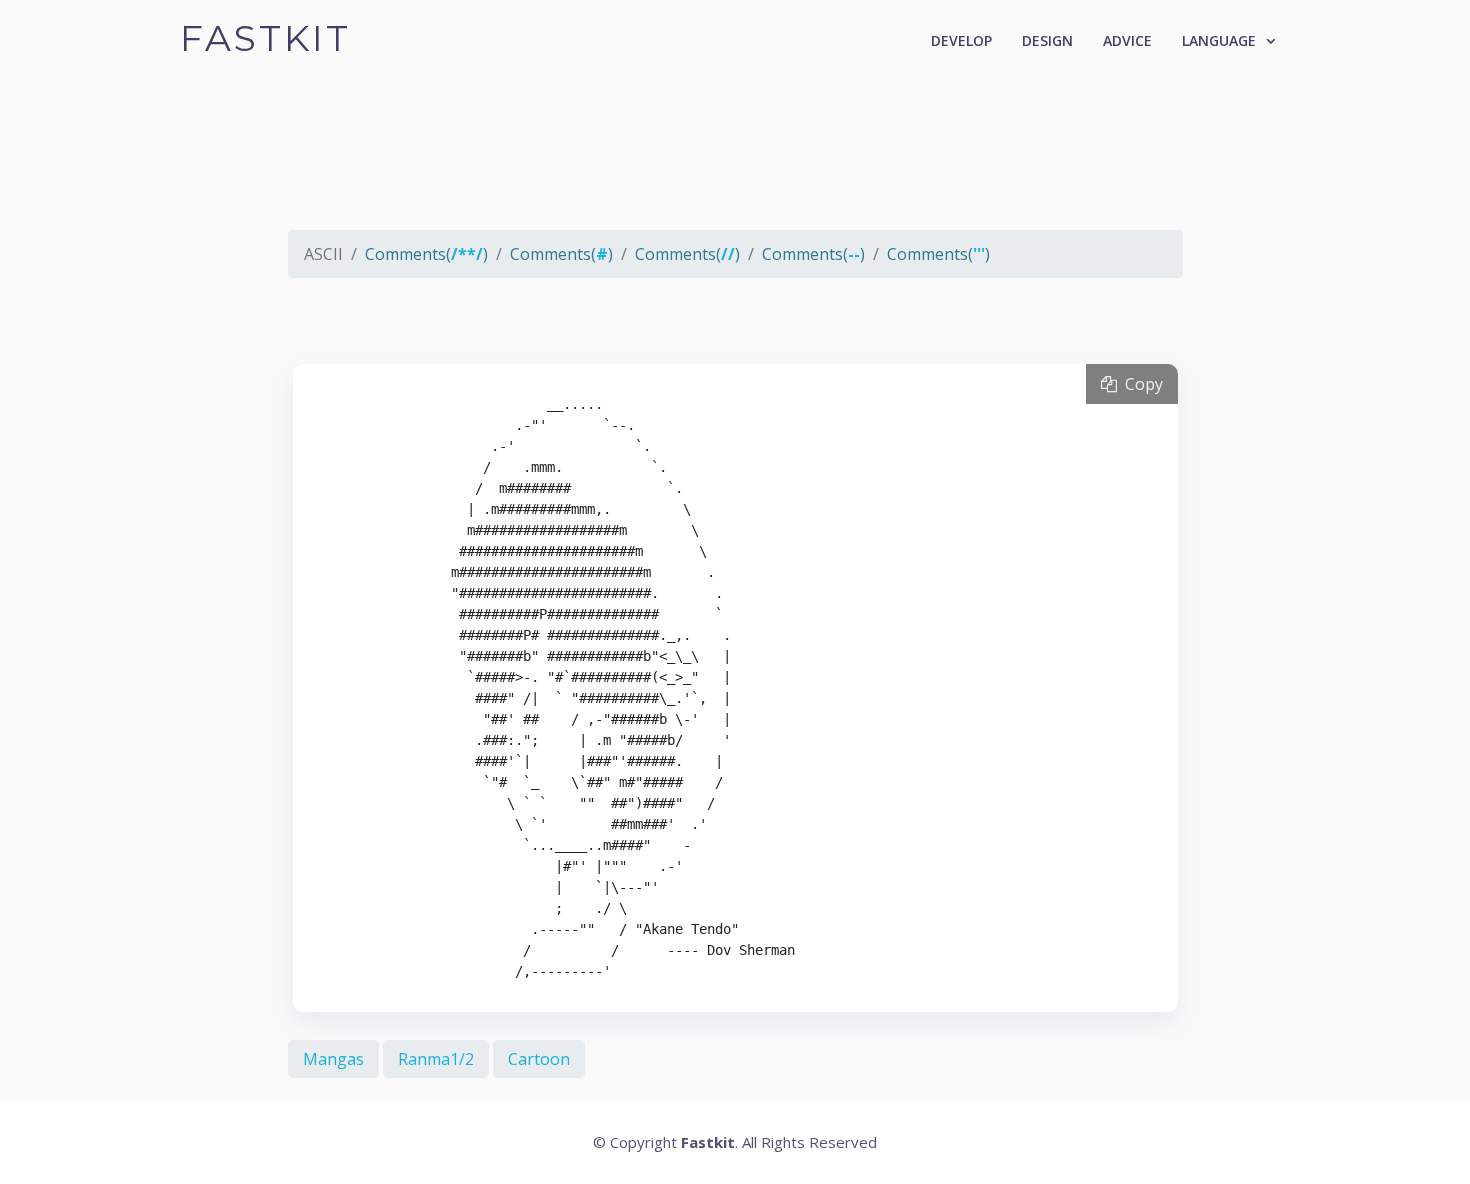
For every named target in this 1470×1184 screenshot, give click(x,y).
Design (1047, 40)
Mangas (333, 1059)
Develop (961, 40)
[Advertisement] (735, 165)
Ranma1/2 (436, 1059)
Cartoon (539, 1059)
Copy (1140, 384)
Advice (1127, 40)
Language (1219, 40)
